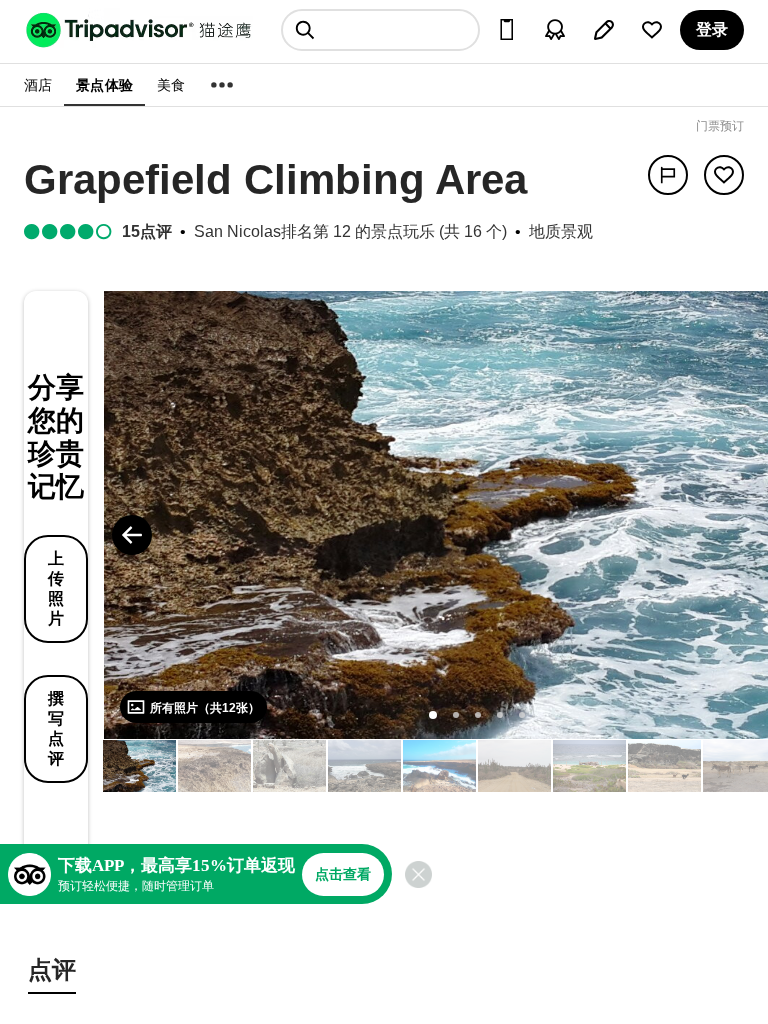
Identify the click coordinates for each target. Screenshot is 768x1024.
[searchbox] (380, 30)
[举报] (668, 175)
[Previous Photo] (132, 535)
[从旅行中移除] (724, 175)
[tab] (52, 972)
